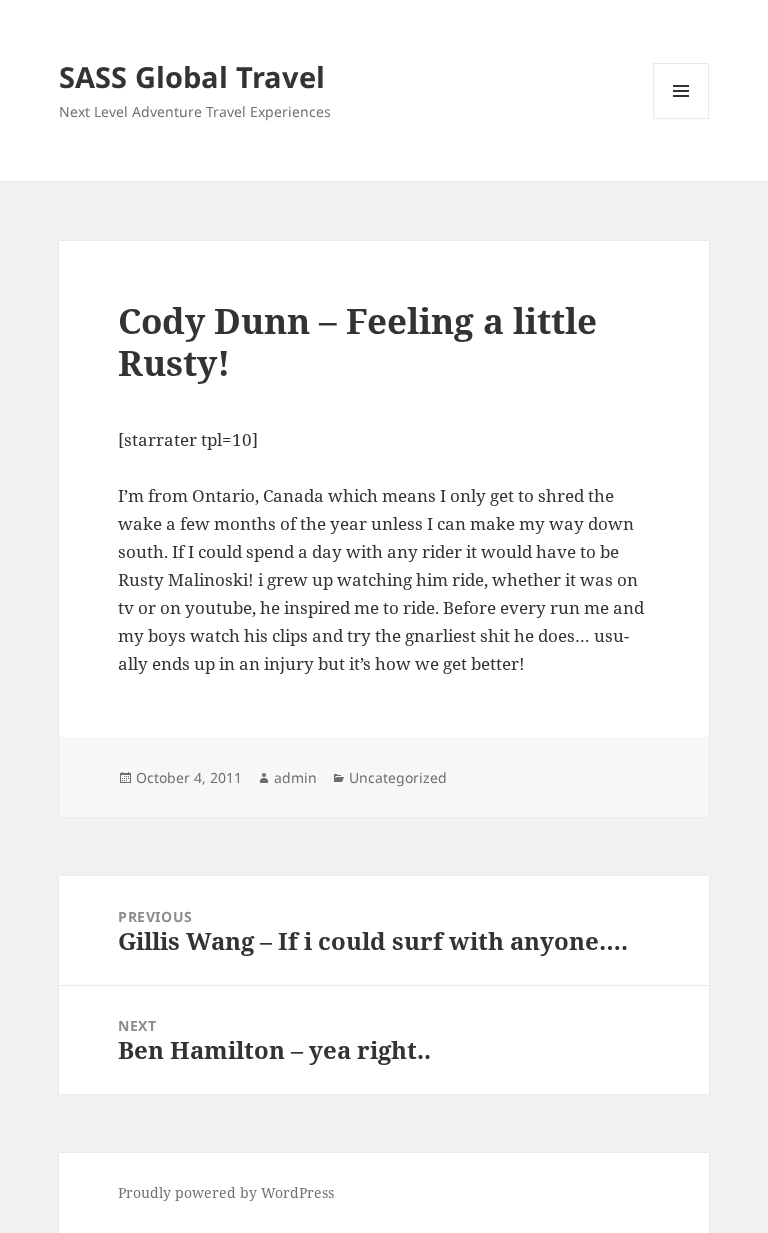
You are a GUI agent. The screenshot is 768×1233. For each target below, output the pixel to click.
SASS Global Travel (192, 76)
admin (295, 777)
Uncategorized (398, 777)
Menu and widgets (681, 118)
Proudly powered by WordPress (226, 1192)
